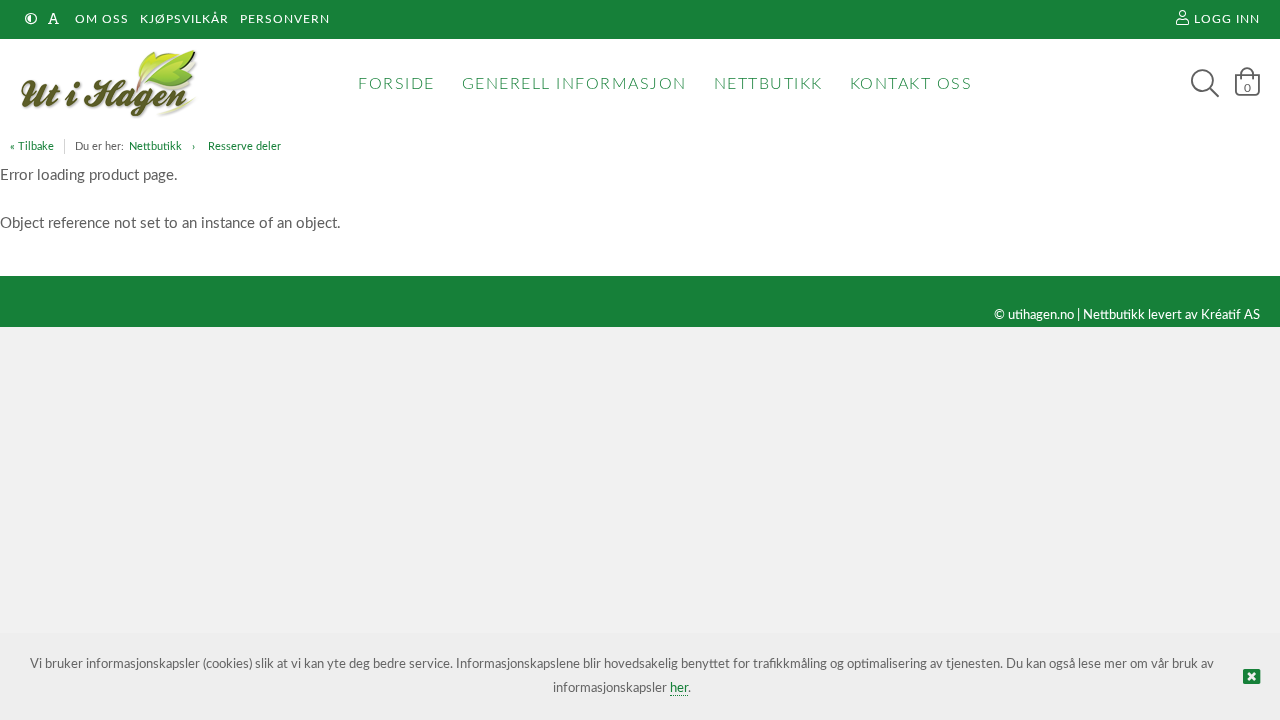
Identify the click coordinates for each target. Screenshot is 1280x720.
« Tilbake (32, 146)
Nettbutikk (155, 146)
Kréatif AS (1230, 315)
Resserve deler (244, 146)
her (679, 688)
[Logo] (104, 84)
